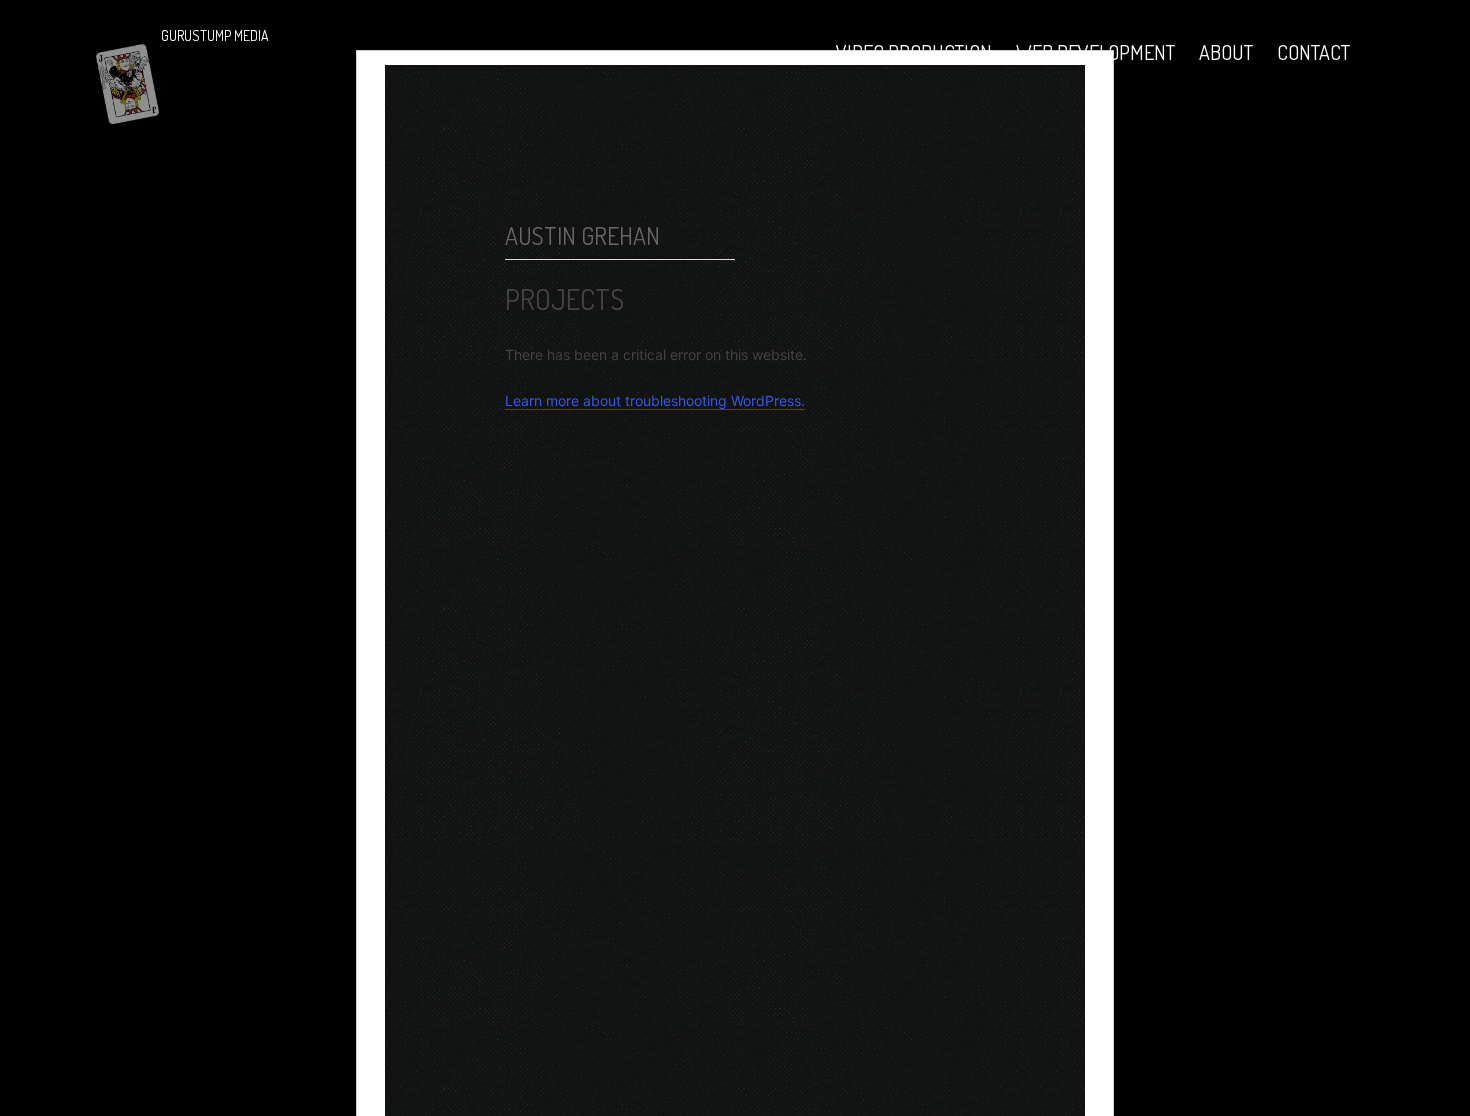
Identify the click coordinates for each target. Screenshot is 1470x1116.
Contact (1313, 52)
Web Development (1095, 52)
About (1226, 52)
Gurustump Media (215, 35)
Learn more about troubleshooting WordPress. (655, 400)
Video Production (914, 52)
